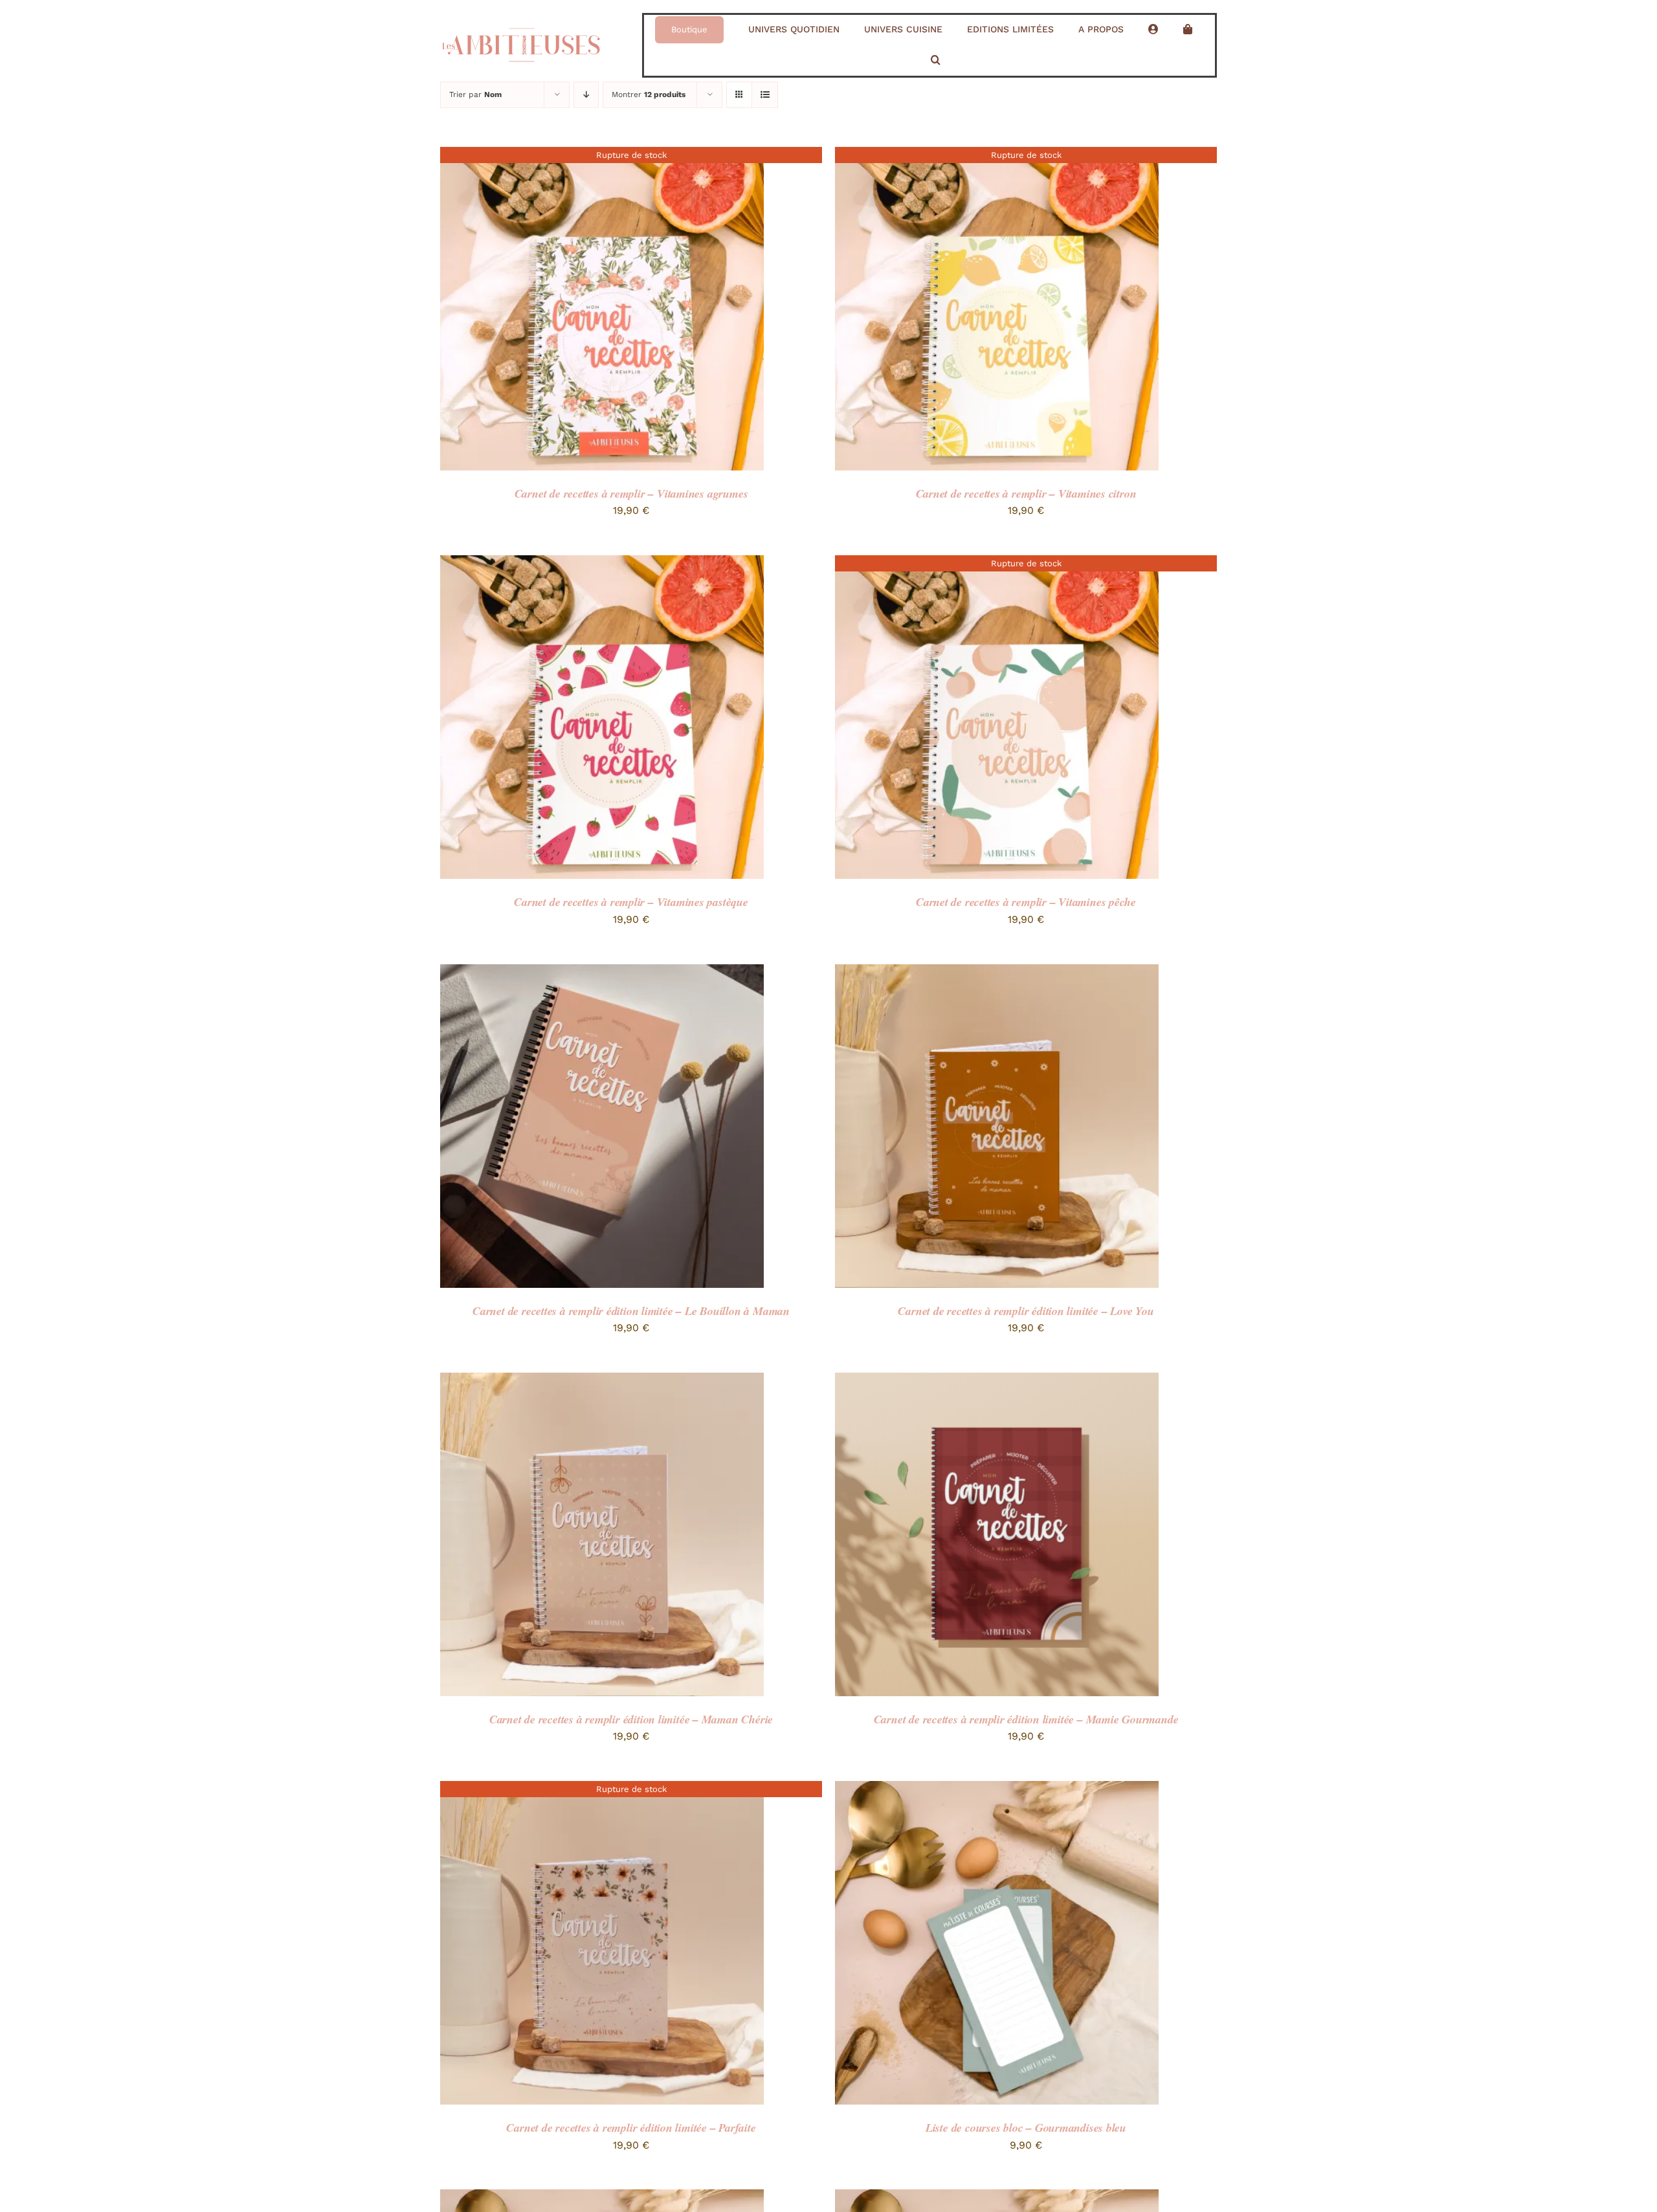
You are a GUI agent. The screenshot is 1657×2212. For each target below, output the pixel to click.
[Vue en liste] (765, 95)
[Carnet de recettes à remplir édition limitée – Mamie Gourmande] (997, 1381)
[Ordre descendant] (586, 95)
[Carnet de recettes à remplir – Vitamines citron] (997, 156)
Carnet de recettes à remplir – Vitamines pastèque (631, 902)
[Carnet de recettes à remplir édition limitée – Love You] (997, 973)
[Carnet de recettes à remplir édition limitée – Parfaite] (602, 1790)
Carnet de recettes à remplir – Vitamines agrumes (631, 493)
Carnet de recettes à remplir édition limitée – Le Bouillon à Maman (631, 1311)
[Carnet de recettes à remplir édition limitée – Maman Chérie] (602, 1381)
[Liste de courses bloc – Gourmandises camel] (602, 2198)
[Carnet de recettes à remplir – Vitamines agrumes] (602, 156)
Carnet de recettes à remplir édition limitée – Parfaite (631, 2128)
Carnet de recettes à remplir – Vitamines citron (1026, 493)
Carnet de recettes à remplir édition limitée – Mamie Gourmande (1026, 1719)
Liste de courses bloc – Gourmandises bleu (1026, 2128)
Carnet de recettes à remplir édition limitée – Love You (1026, 1311)
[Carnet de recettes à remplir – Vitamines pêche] (997, 564)
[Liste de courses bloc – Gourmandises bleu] (997, 1790)
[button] (936, 61)
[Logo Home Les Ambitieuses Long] (521, 23)
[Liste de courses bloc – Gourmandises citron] (997, 2198)
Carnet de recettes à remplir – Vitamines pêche (1026, 902)
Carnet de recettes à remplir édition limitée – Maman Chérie (631, 1719)
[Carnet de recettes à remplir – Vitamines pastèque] (602, 564)
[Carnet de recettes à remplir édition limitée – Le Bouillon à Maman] (602, 973)
